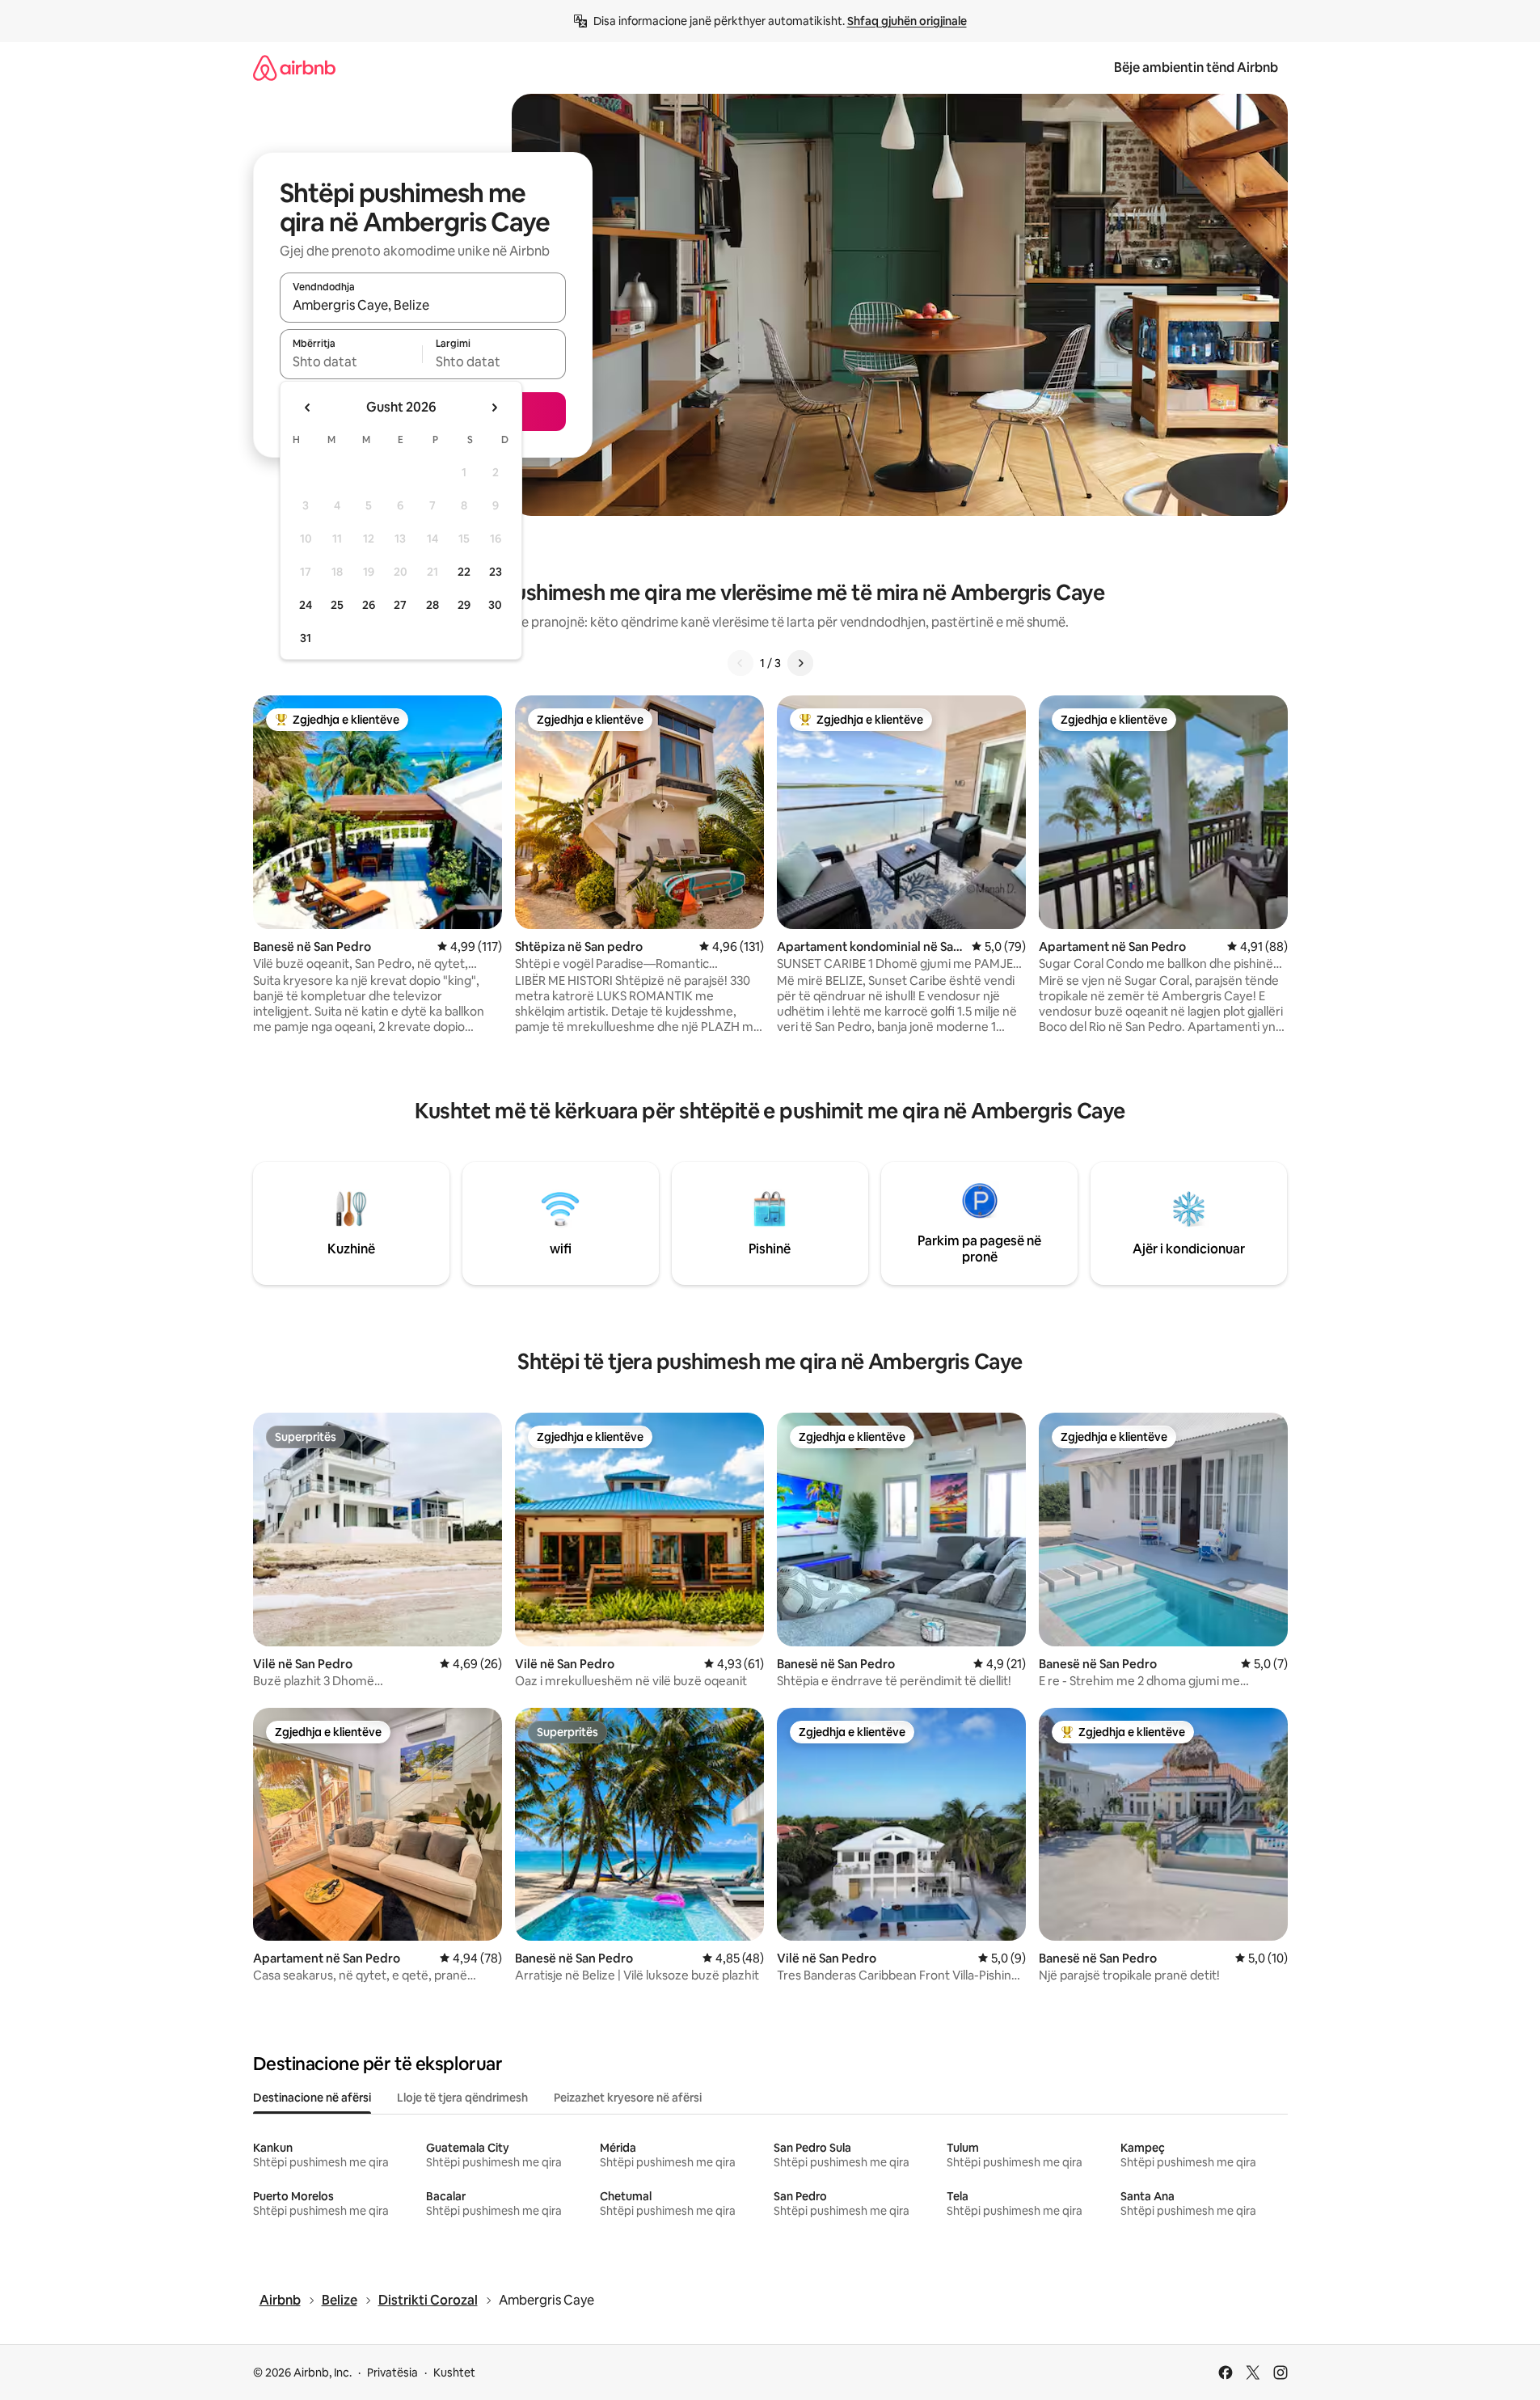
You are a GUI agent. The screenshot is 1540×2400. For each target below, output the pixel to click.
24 (306, 605)
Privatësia (392, 2373)
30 (495, 605)
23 (496, 572)
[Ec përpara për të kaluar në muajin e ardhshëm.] (494, 408)
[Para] (800, 663)
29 (464, 605)
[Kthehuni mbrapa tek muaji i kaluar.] (308, 408)
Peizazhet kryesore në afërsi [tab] (628, 2098)
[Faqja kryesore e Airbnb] (294, 68)
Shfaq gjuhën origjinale (907, 21)
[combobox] (423, 305)
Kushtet (454, 2373)
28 (432, 605)
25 (337, 605)
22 (464, 572)
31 (306, 638)
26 (369, 605)
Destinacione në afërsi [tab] (312, 2098)
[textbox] (351, 361)
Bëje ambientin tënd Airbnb (1196, 68)
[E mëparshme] (740, 663)
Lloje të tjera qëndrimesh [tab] (462, 2098)
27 (400, 605)
